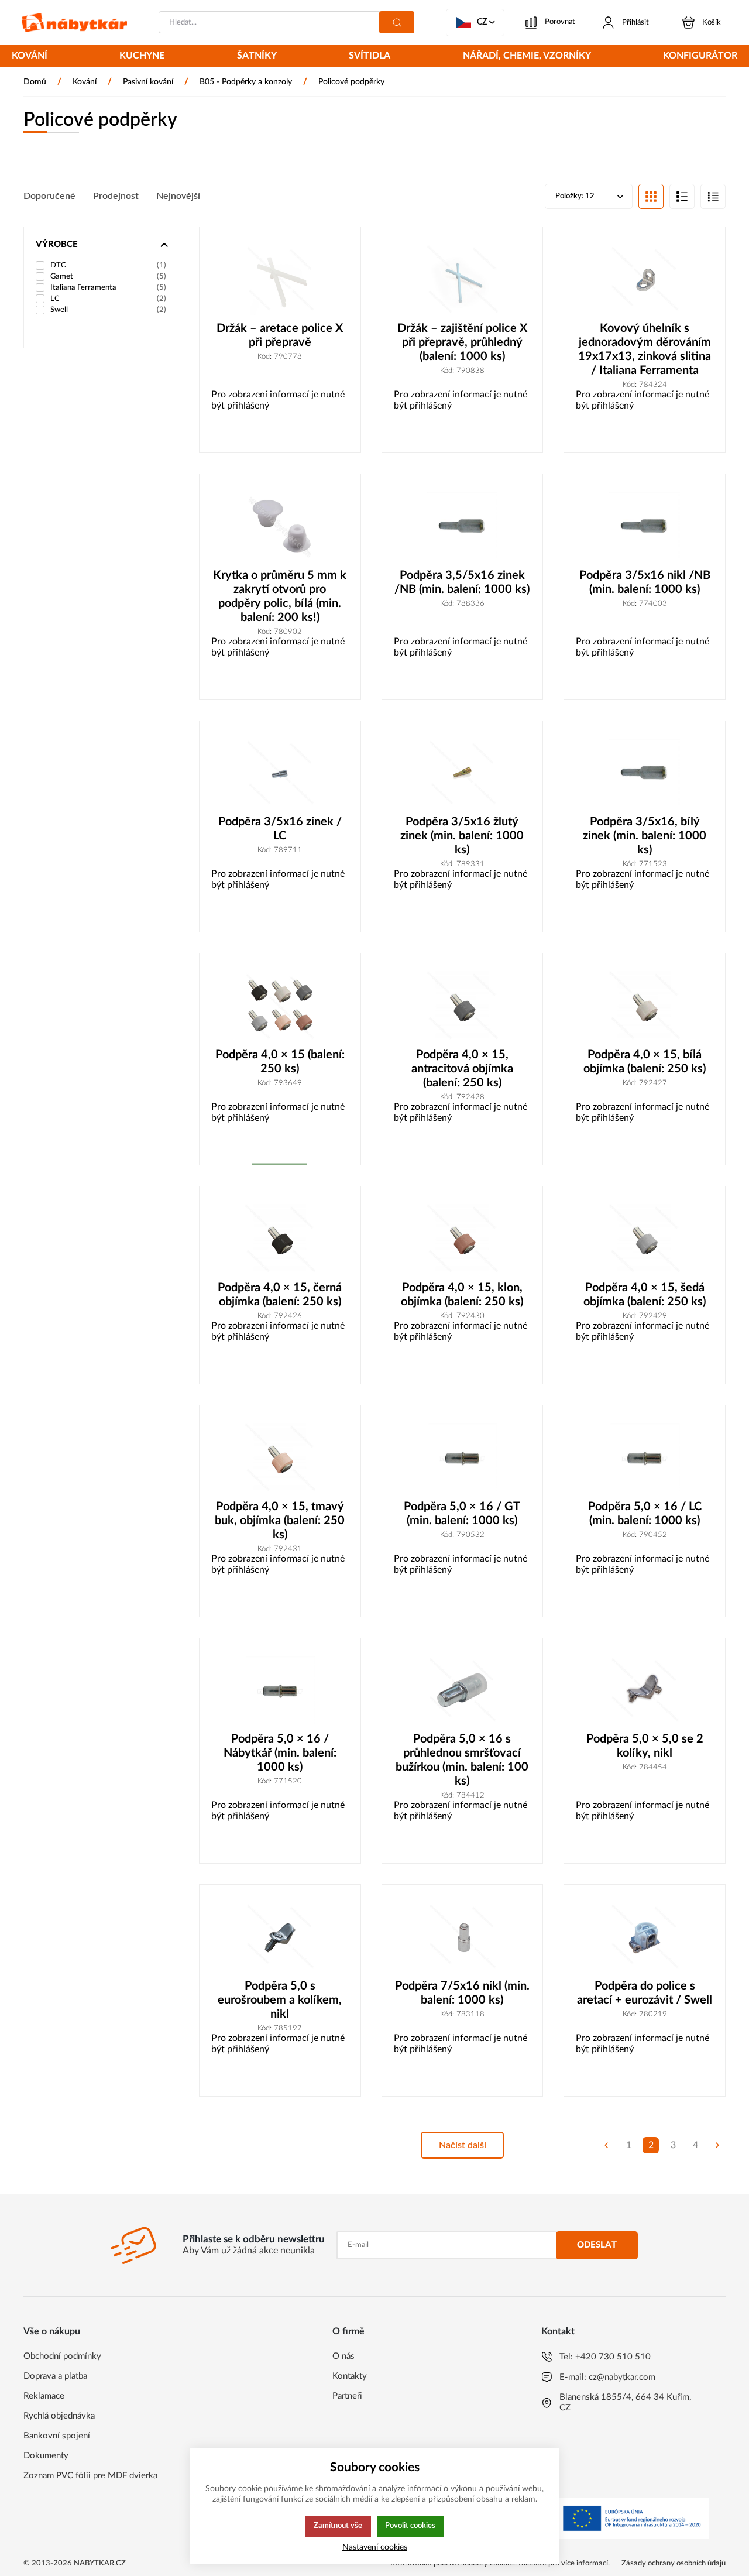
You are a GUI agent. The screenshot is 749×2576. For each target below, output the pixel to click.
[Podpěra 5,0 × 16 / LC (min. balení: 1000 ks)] (645, 1458)
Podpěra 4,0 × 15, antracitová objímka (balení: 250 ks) (462, 1069)
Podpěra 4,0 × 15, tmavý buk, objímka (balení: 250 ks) (280, 1521)
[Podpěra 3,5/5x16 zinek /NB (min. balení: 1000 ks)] (463, 527)
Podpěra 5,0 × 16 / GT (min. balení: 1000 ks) (462, 1514)
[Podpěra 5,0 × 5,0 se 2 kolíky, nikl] (645, 1691)
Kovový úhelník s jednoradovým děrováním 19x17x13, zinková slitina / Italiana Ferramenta (645, 349)
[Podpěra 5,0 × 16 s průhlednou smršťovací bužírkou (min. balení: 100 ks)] (463, 1691)
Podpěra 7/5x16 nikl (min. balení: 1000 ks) (462, 1993)
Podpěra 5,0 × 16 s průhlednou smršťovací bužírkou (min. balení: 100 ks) (462, 1760)
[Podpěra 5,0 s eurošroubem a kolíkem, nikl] (280, 1938)
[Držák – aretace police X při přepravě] (280, 280)
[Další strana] (717, 2145)
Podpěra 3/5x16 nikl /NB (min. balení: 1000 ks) (645, 582)
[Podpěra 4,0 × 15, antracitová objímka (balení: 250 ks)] (463, 1006)
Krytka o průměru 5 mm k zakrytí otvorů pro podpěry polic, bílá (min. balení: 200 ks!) (280, 596)
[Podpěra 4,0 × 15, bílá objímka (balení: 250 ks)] (645, 1006)
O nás (343, 2356)
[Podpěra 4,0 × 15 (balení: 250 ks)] (280, 1006)
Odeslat (597, 2245)
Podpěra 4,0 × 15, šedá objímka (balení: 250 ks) (645, 1295)
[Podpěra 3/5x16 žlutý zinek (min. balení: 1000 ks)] (463, 774)
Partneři (347, 2396)
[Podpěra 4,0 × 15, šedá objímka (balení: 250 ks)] (645, 1239)
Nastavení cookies (375, 2547)
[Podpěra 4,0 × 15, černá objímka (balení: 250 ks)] (280, 1239)
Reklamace (44, 2396)
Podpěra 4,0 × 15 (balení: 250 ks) (280, 1062)
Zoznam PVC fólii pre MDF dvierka (90, 2476)
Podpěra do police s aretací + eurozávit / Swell (645, 1993)
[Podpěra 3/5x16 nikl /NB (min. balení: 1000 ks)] (645, 527)
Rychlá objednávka (59, 2416)
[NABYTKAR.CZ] (74, 23)
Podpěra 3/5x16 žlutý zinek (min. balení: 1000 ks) (462, 836)
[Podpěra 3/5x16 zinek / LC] (280, 774)
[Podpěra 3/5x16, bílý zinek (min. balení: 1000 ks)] (645, 774)
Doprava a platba (55, 2376)
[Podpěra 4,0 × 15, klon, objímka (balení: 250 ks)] (463, 1239)
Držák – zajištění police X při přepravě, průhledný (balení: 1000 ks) (462, 342)
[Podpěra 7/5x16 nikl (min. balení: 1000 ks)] (463, 1938)
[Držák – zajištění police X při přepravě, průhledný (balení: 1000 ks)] (463, 280)
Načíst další (463, 2145)
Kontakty (350, 2376)
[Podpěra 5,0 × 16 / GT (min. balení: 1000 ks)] (463, 1458)
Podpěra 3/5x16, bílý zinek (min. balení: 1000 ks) (645, 836)
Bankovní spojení (57, 2436)
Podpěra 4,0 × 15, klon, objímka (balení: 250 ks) (462, 1295)
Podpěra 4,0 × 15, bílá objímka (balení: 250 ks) (645, 1062)
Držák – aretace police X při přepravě (280, 335)
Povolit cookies (410, 2526)
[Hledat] (397, 22)
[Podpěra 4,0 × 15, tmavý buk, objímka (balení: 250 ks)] (280, 1458)
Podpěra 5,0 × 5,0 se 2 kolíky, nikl (645, 1746)
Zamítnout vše (338, 2526)
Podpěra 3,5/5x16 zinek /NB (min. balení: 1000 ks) (462, 582)
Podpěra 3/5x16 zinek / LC (280, 829)
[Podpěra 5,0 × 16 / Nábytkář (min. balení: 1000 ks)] (280, 1691)
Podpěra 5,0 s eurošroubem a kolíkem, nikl (280, 2000)
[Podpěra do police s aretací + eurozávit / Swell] (645, 1938)
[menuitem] (30, 57)
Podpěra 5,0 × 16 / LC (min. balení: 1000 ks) (645, 1514)
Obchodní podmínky (62, 2356)
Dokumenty (46, 2456)
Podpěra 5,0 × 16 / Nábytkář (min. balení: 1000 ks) (280, 1753)
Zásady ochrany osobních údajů (674, 2563)
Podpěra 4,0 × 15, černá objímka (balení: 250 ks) (280, 1295)
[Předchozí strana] (606, 2145)
